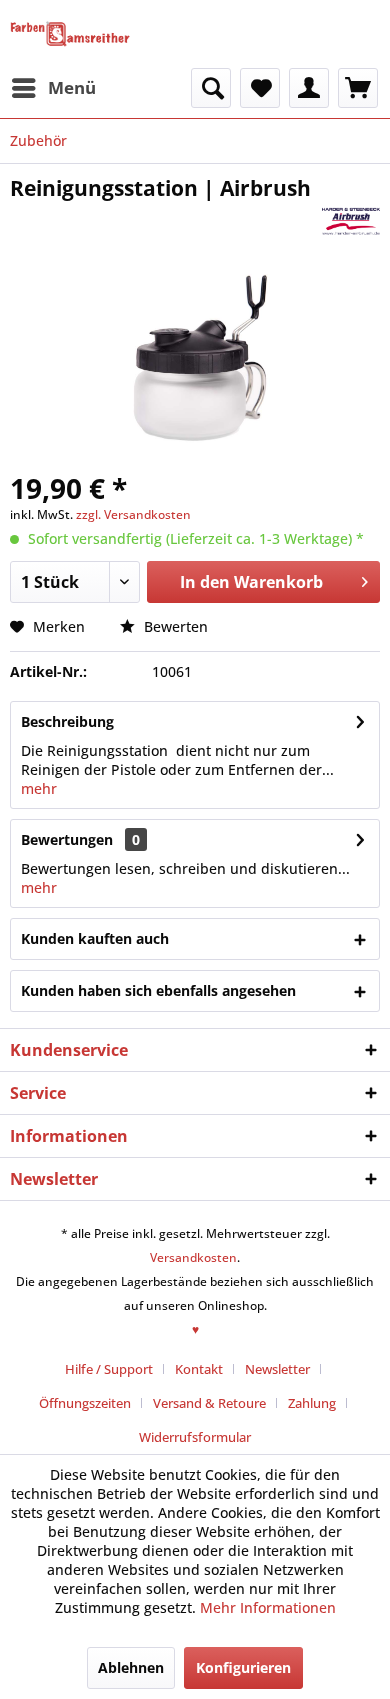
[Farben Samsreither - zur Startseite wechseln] (70, 34)
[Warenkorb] (358, 88)
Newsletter (277, 1369)
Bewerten (174, 626)
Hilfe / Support (109, 1369)
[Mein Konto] (309, 88)
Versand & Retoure (209, 1403)
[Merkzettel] (260, 88)
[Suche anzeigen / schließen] (211, 88)
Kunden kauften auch (95, 938)
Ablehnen (131, 1667)
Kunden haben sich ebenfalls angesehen (158, 990)
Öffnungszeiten (85, 1403)
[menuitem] (53, 88)
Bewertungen (67, 839)
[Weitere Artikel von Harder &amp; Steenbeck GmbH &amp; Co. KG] (351, 219)
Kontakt (199, 1369)
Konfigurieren (243, 1667)
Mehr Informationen (268, 1607)
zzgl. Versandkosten (133, 514)
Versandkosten (193, 1257)
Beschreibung (67, 721)
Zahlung (312, 1403)
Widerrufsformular (195, 1437)
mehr (39, 788)
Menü (72, 87)
